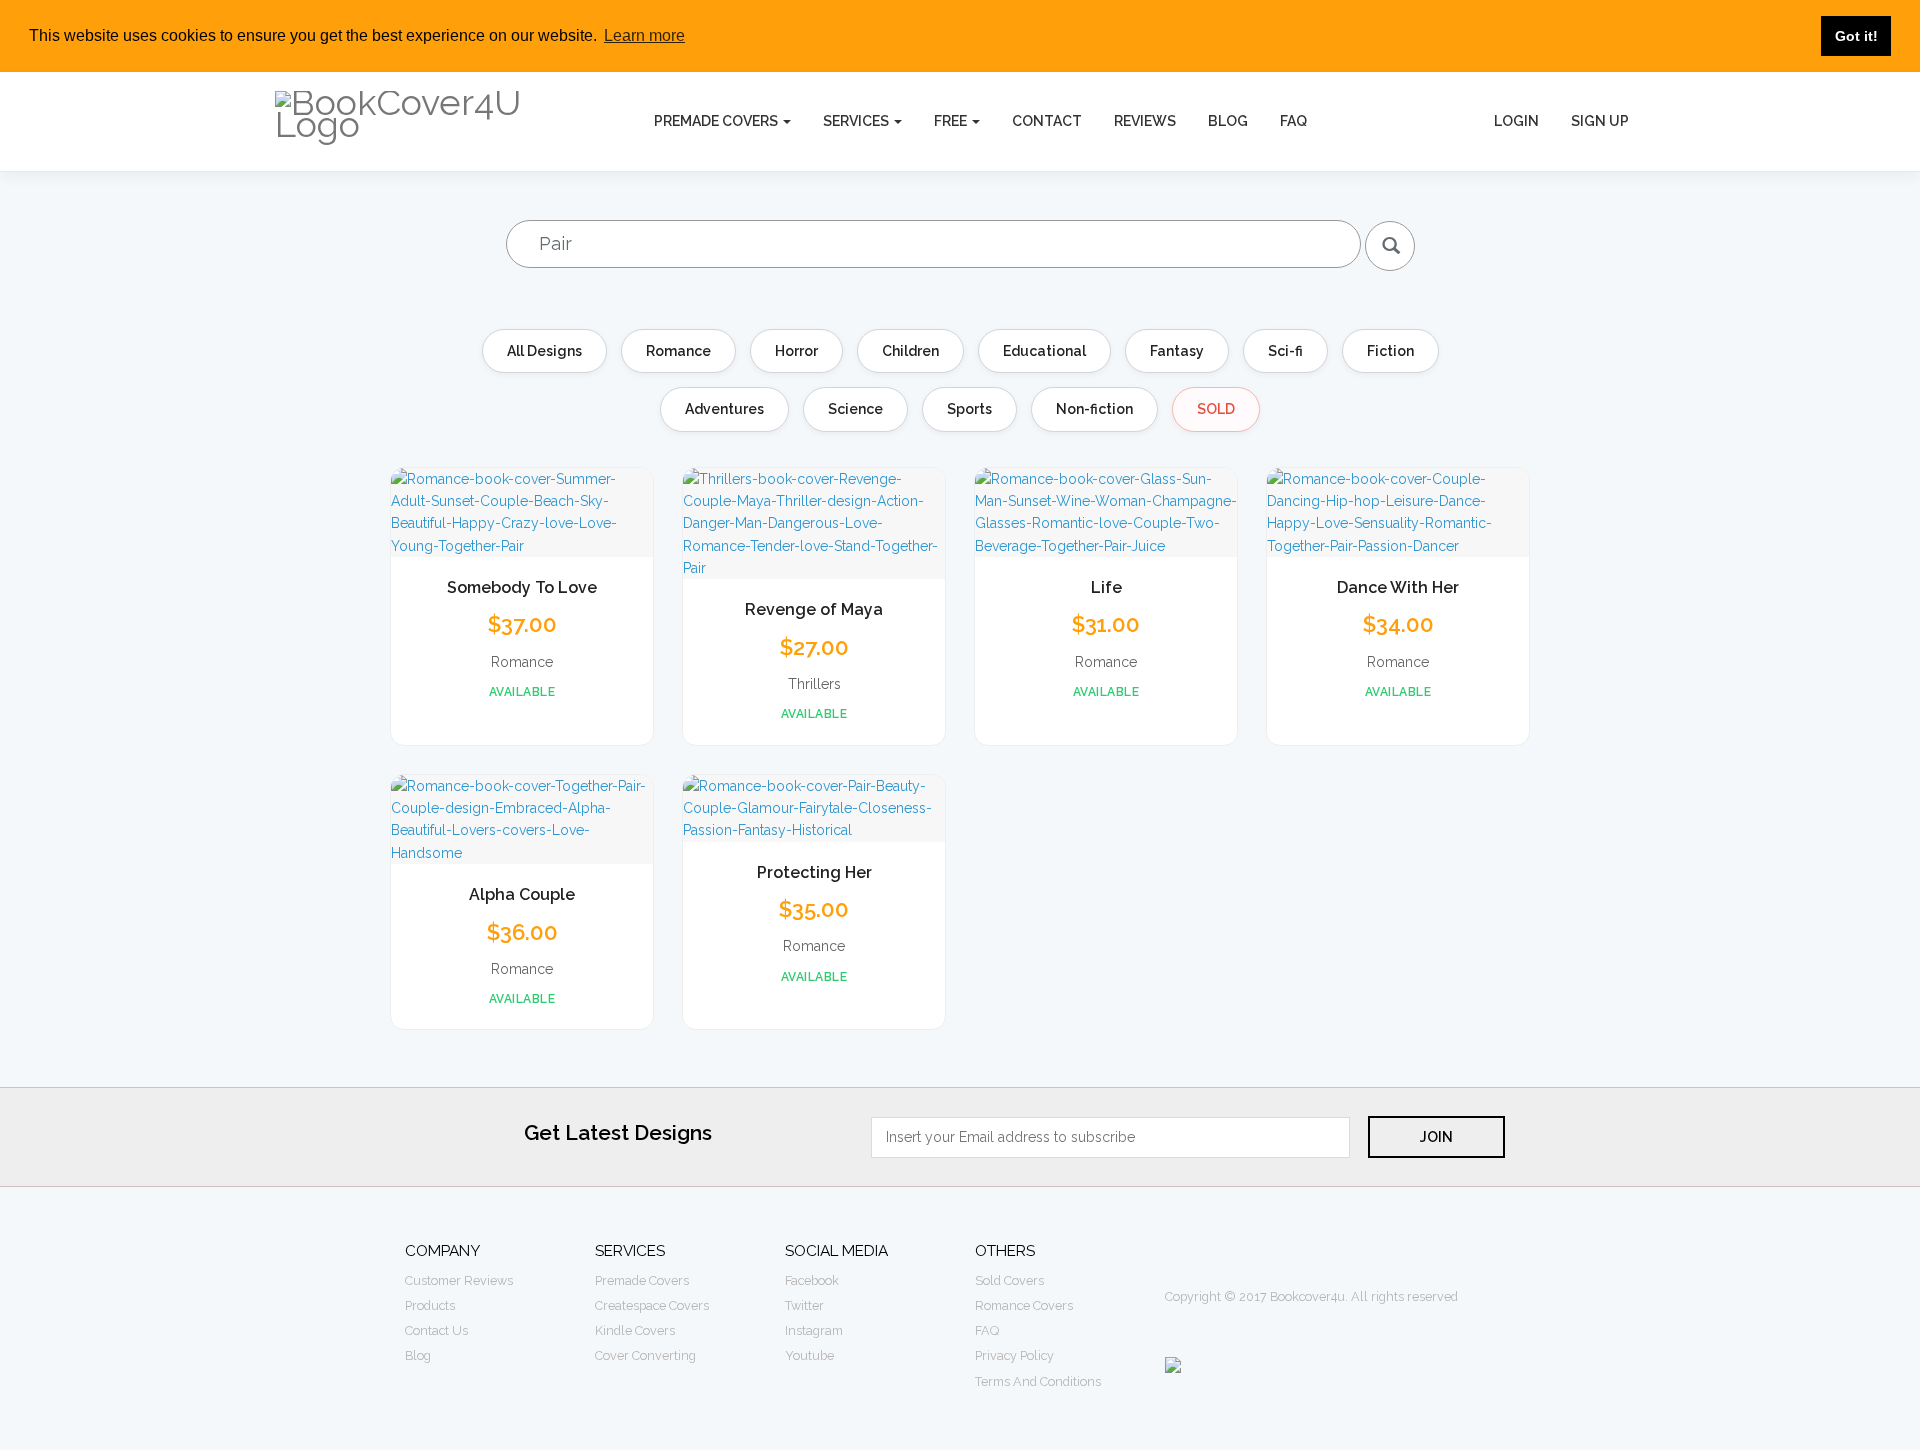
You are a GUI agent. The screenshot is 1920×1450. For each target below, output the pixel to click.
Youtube (809, 1355)
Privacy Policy (1014, 1355)
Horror (796, 351)
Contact (1047, 121)
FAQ (1293, 121)
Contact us (436, 1330)
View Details (522, 530)
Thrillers (814, 684)
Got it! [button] (1856, 36)
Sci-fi (1285, 351)
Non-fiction (1094, 409)
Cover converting (645, 1355)
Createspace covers (652, 1305)
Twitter (804, 1305)
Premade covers (642, 1280)
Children (910, 351)
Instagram (814, 1330)
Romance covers (1024, 1305)
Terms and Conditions (1038, 1381)
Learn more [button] (644, 35)
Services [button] (857, 121)
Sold (1216, 409)
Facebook (812, 1280)
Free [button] (952, 121)
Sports (969, 409)
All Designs (544, 351)
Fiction (1390, 351)
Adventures (724, 409)
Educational (1044, 351)
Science (855, 409)
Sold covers (1009, 1280)
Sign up (1600, 121)
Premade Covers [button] (717, 121)
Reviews (1145, 121)
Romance (678, 351)
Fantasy (1177, 351)
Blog (1228, 121)
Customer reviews (459, 1280)
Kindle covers (635, 1330)
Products (430, 1305)
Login (1516, 121)
